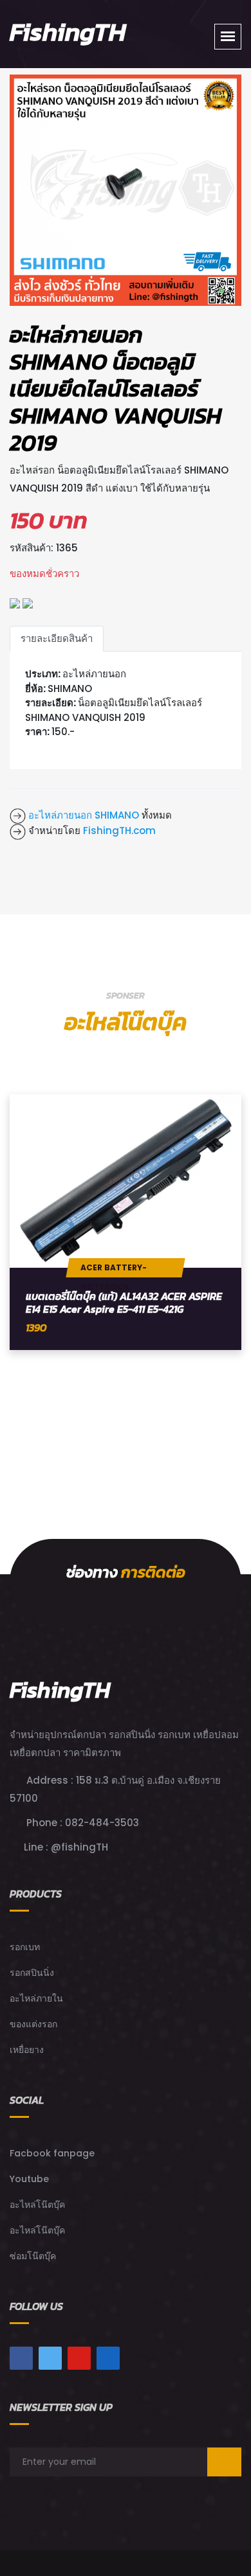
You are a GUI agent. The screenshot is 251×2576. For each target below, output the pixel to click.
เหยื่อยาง (27, 2050)
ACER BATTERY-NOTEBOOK (114, 1270)
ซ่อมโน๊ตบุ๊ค (33, 2256)
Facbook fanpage (52, 2153)
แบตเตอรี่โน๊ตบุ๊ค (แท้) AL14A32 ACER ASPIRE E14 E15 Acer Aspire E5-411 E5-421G (124, 1302)
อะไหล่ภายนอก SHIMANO (82, 815)
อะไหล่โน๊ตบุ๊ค (37, 2205)
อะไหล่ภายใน (36, 1998)
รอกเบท (25, 1947)
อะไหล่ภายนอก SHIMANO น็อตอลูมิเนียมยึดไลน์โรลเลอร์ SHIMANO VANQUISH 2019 (116, 388)
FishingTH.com (119, 831)
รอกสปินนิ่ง (32, 1973)
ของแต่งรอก (33, 2024)
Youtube (29, 2179)
